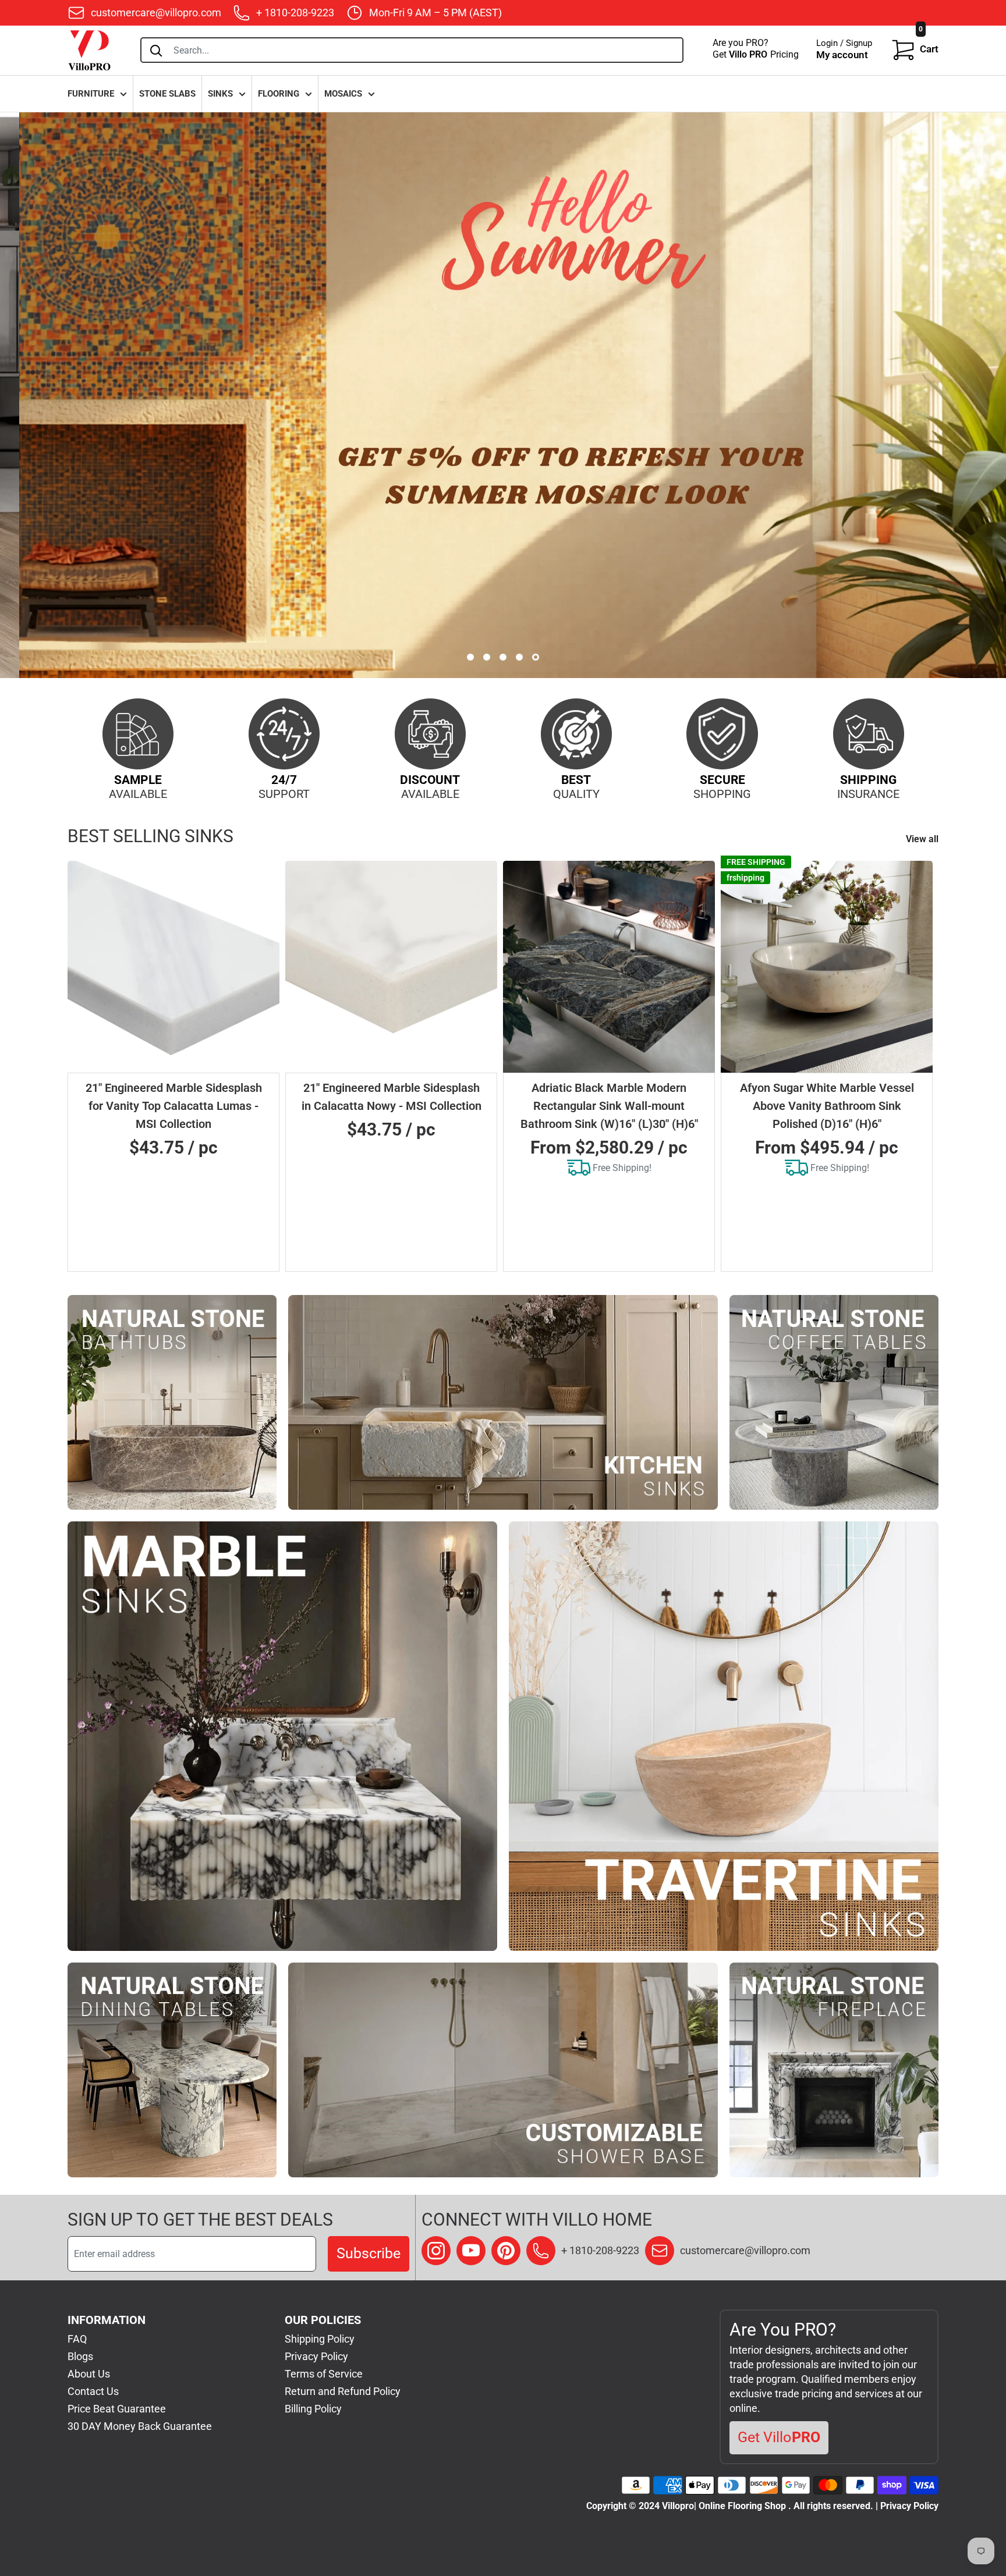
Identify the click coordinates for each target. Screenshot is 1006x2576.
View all (923, 839)
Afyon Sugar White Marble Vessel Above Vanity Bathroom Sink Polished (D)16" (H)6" (827, 1106)
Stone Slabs (167, 94)
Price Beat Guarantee (117, 2409)
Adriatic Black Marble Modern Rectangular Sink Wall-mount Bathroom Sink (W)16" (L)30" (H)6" (609, 1106)
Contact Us (93, 2391)
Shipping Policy (320, 2339)
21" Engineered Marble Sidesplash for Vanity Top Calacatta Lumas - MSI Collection (174, 1106)
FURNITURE (91, 94)
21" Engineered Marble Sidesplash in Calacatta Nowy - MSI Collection (392, 1097)
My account (842, 55)
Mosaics (343, 94)
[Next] (924, 1066)
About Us (89, 2374)
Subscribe (369, 2253)
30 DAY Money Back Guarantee (140, 2426)
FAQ (77, 2339)
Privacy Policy (316, 2356)
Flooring (279, 94)
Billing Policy (313, 2409)
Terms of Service (324, 2374)
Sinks (220, 94)
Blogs (80, 2356)
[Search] (156, 50)
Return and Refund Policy (343, 2391)
